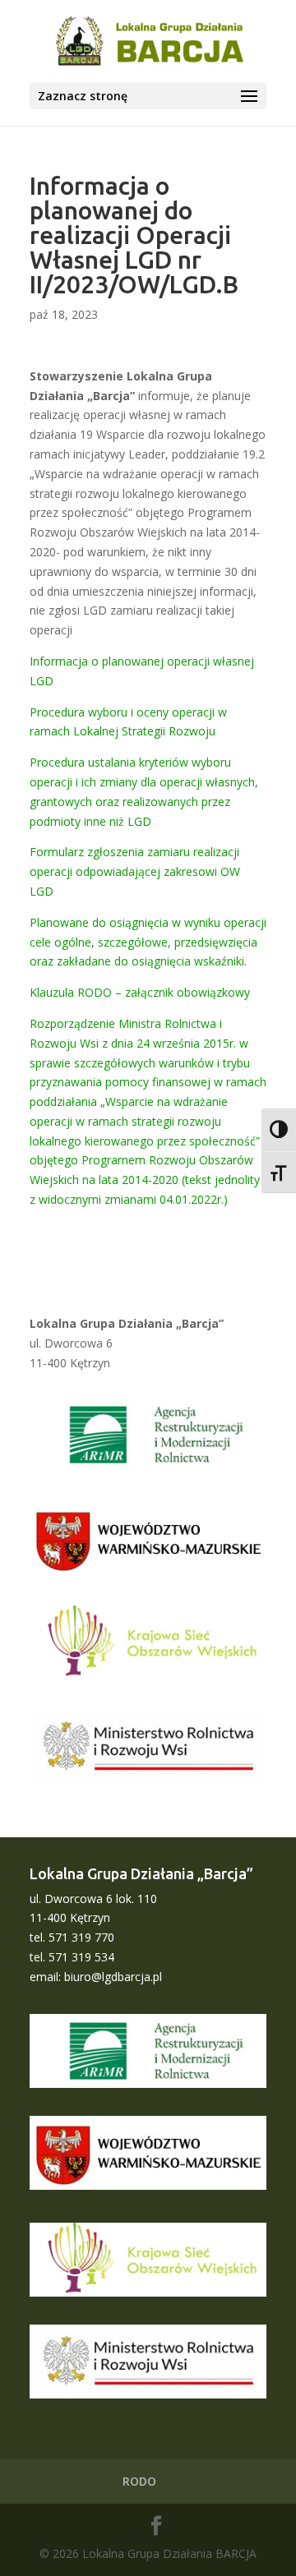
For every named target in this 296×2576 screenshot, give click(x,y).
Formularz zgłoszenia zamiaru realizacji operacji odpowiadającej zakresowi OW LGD (135, 871)
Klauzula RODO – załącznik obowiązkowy (140, 992)
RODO (139, 2481)
